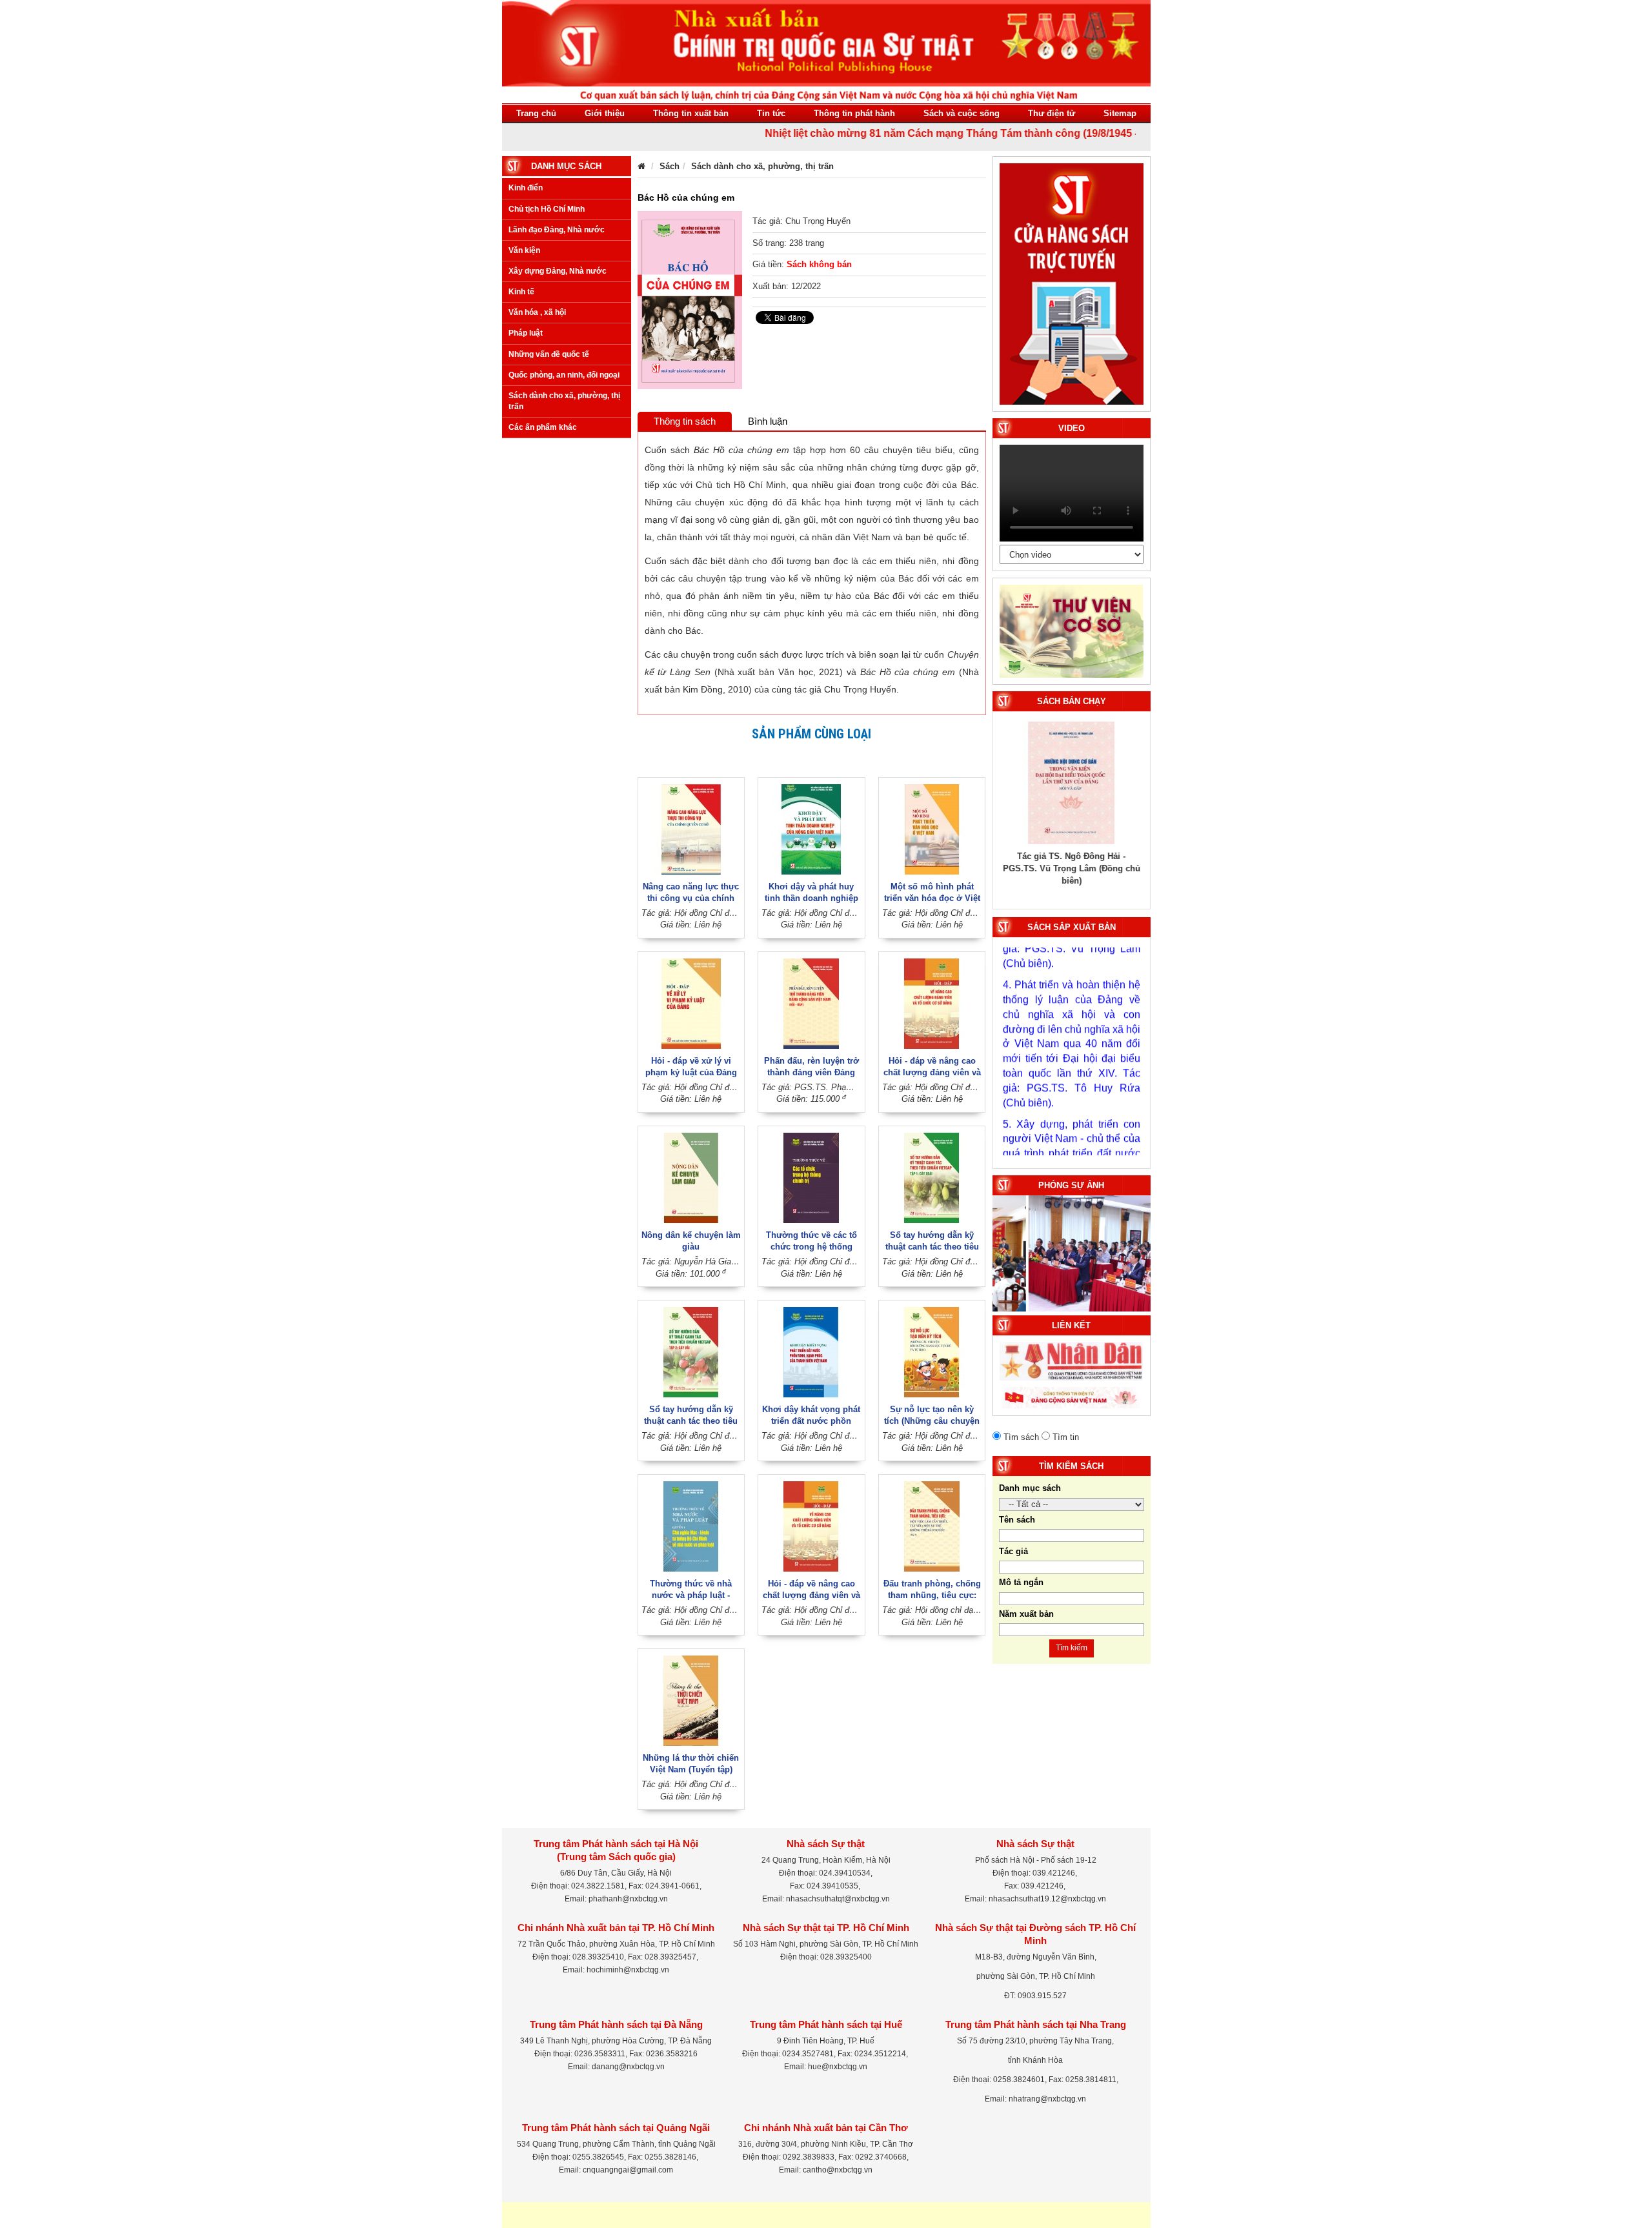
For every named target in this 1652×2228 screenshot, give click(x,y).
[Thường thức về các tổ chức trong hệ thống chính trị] (811, 1177)
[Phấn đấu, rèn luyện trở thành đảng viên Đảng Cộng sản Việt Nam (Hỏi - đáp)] (811, 1003)
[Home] (826, 51)
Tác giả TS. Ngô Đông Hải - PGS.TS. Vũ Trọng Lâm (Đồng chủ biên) (1072, 868)
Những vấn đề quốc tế (549, 354)
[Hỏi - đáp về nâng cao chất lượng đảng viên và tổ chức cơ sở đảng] (932, 1003)
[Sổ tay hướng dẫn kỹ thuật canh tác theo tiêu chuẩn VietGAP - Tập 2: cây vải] (691, 1352)
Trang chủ (536, 113)
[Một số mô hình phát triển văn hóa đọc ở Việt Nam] (932, 828)
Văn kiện (524, 250)
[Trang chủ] (641, 166)
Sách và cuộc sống (962, 113)
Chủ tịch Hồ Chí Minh (547, 209)
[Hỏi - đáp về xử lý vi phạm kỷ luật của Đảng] (691, 1003)
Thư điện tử (1052, 113)
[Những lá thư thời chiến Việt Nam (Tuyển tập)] (691, 1700)
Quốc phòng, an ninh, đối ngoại (564, 375)
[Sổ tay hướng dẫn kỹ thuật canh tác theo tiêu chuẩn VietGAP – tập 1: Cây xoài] (932, 1177)
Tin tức (771, 113)
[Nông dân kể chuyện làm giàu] (691, 1177)
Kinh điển (526, 188)
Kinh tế (521, 292)
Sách (670, 166)
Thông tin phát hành (854, 113)
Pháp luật (526, 333)
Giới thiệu (605, 113)
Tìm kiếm (1072, 1648)
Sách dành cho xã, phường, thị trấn (564, 401)
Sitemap (1120, 113)
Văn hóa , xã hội (537, 312)
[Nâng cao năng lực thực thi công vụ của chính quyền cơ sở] (691, 828)
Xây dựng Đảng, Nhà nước (558, 271)
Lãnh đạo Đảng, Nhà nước (557, 230)
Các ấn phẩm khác (543, 427)
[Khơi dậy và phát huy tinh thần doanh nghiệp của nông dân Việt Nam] (811, 828)
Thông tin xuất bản (691, 113)
